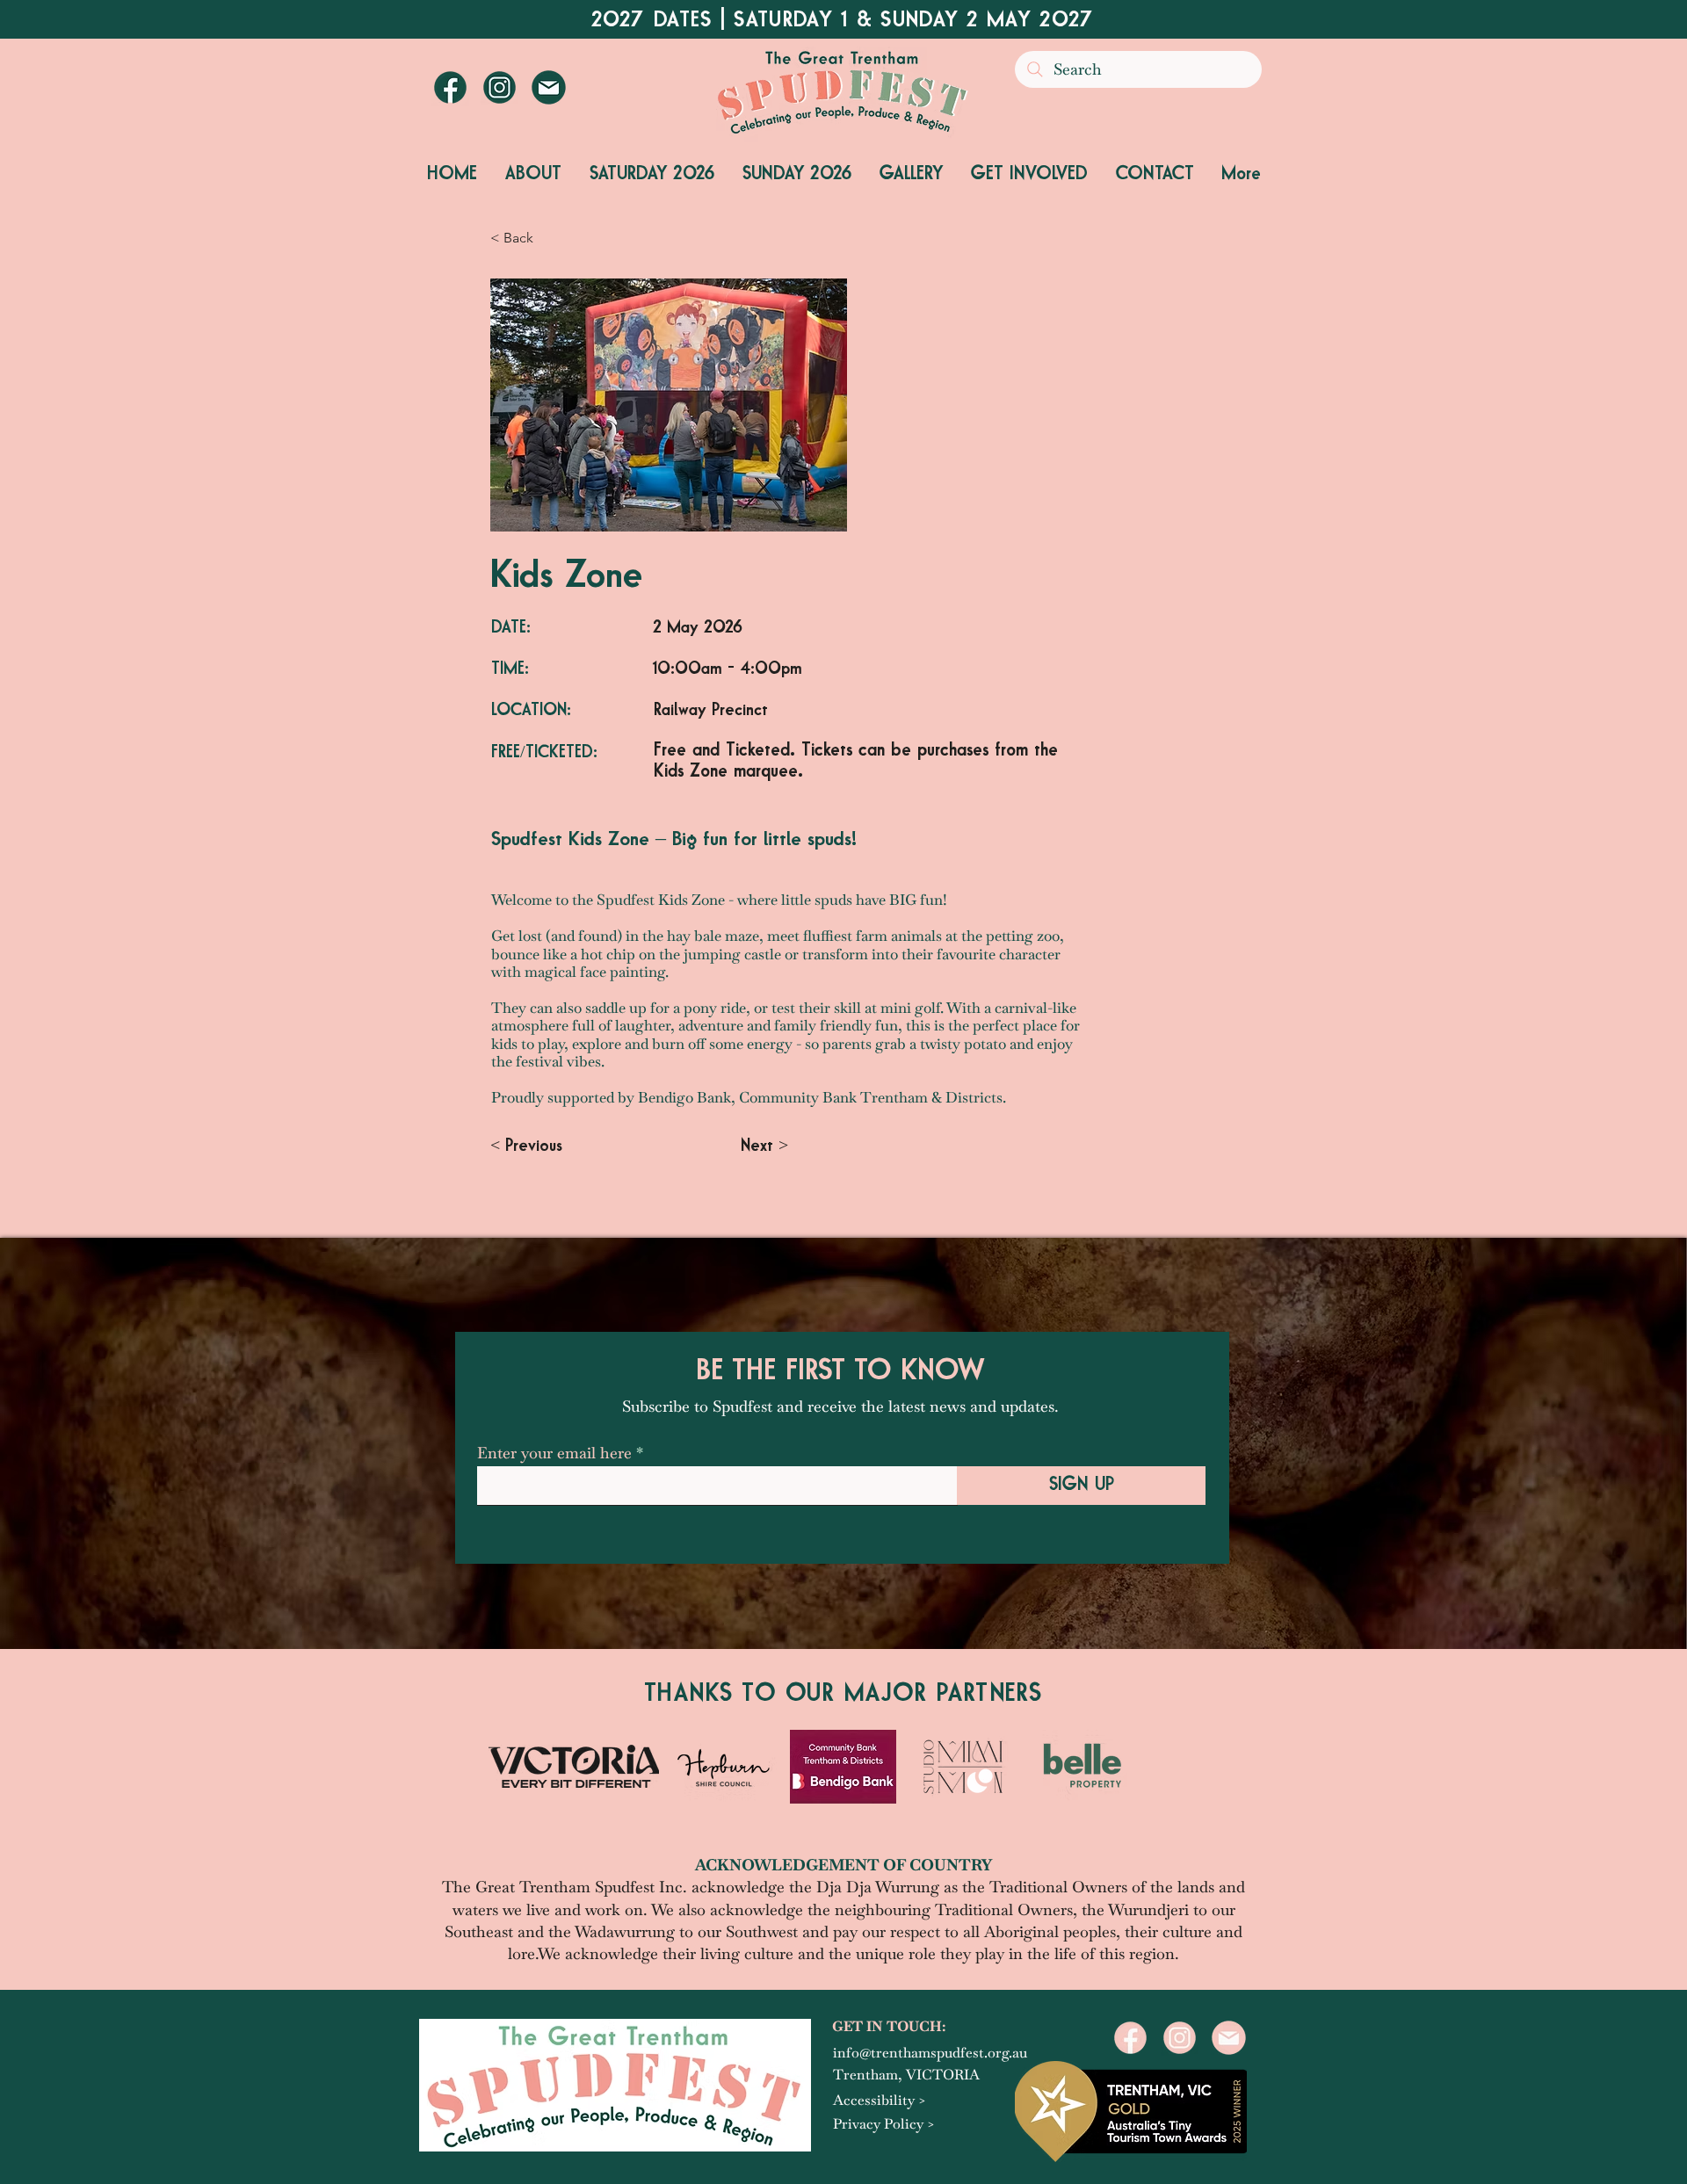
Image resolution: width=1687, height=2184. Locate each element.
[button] (533, 175)
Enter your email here (554, 1453)
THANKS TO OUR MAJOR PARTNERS (844, 1694)
